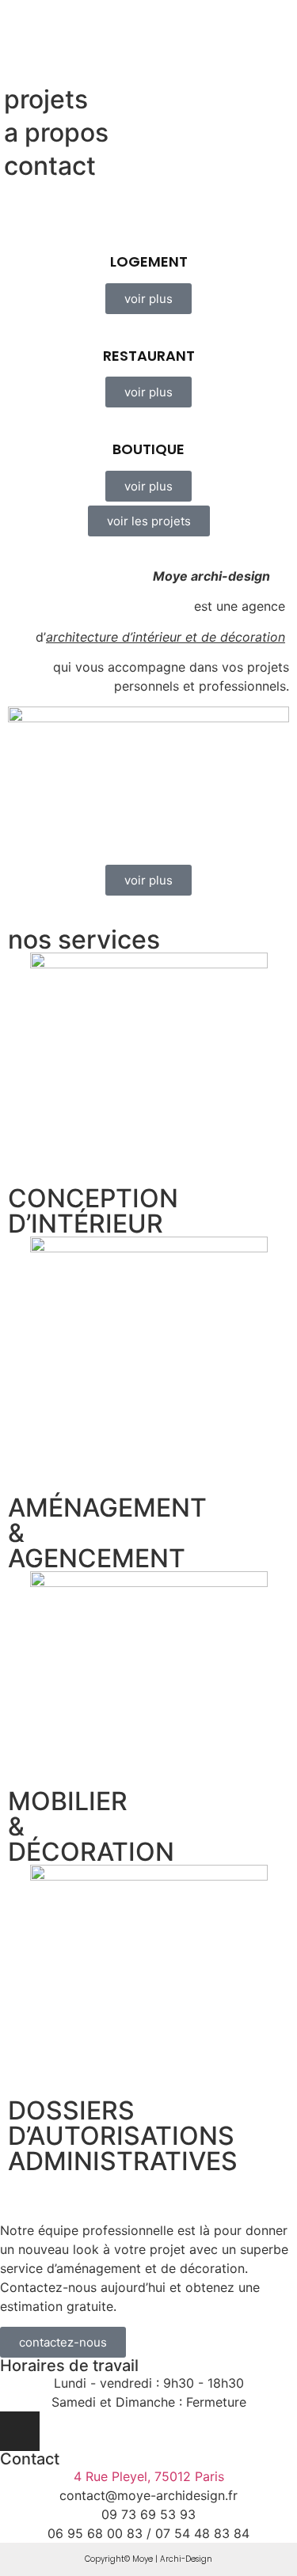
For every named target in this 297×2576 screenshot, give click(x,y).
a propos (56, 133)
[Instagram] (20, 2431)
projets (46, 99)
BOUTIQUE (148, 449)
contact (50, 166)
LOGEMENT (149, 261)
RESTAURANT (149, 356)
